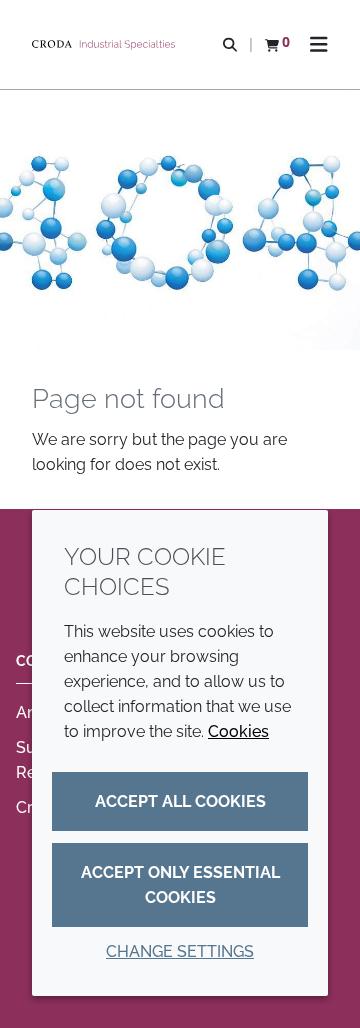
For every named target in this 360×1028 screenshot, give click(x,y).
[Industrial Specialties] (106, 45)
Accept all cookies (180, 801)
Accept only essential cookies (180, 885)
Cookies (238, 731)
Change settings (180, 951)
